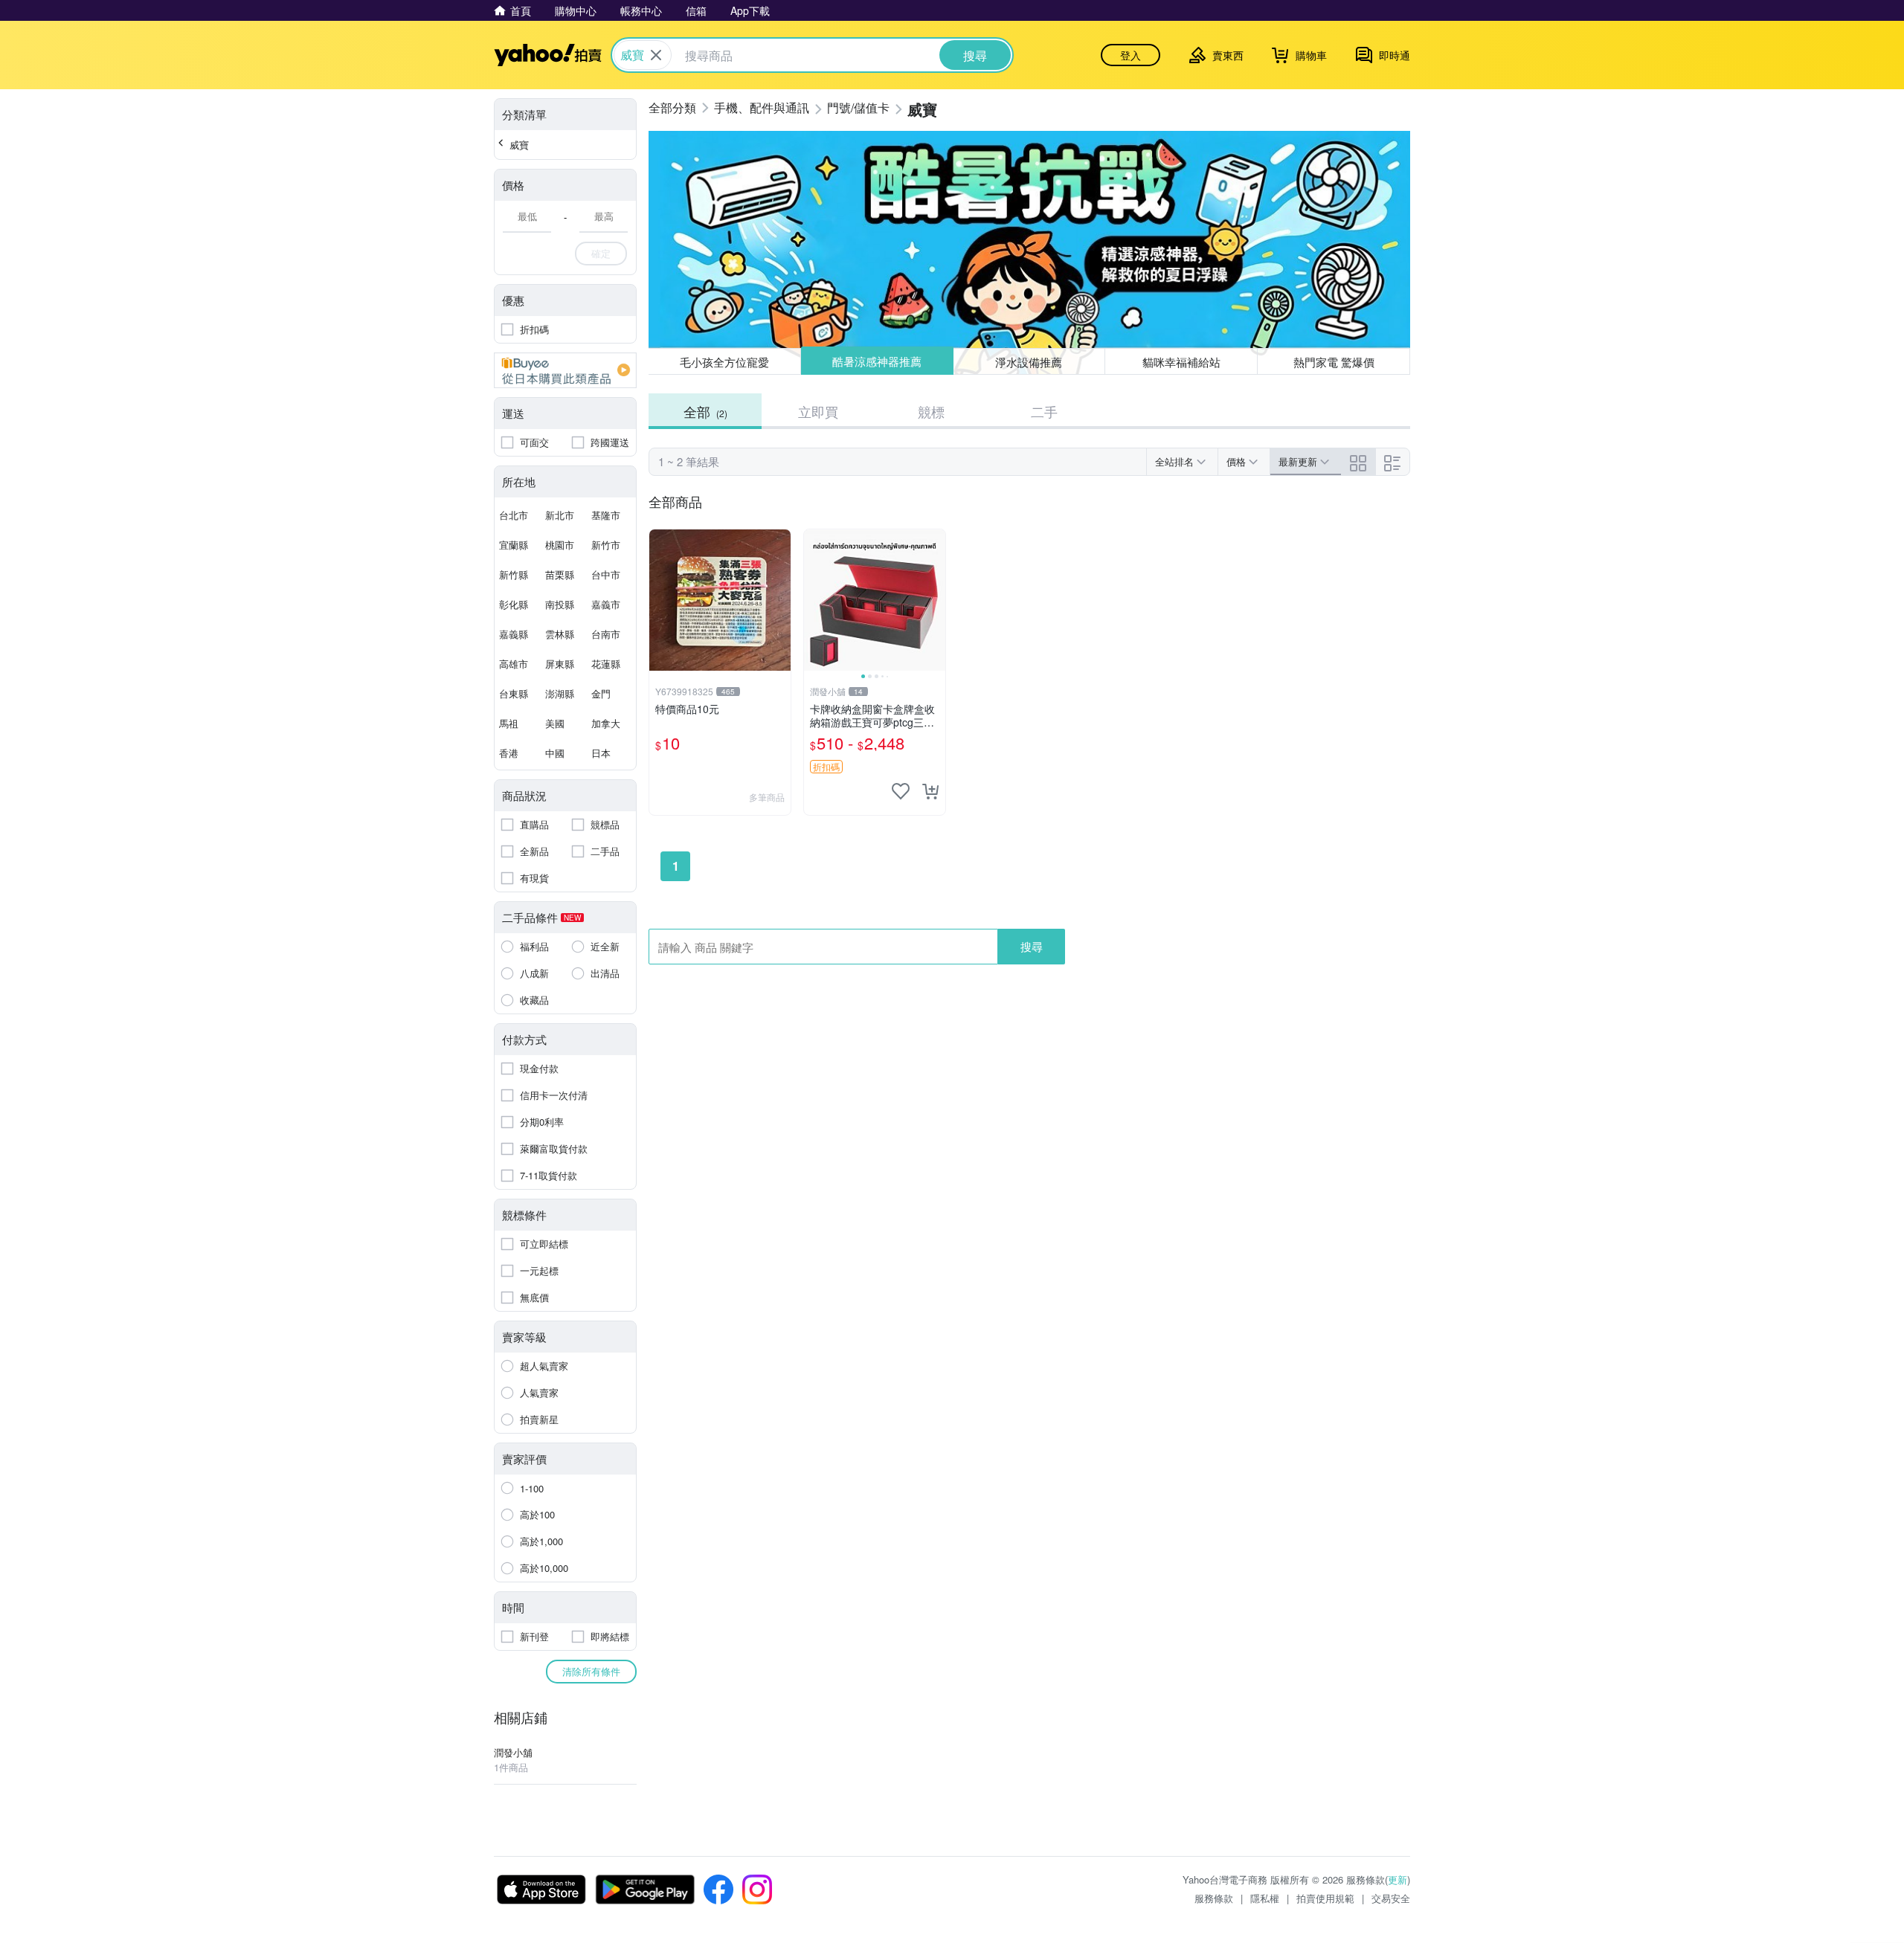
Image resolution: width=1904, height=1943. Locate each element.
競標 (931, 411)
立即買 (818, 411)
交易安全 (1391, 1898)
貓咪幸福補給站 (1181, 362)
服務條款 (1214, 1898)
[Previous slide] (814, 600)
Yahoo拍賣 (548, 55)
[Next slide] (936, 600)
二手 (1044, 411)
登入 (1130, 55)
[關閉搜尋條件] (656, 55)
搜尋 (1032, 946)
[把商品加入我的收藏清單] (901, 791)
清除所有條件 (591, 1671)
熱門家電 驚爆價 (1334, 362)
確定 (601, 253)
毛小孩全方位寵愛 (724, 362)
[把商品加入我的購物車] (930, 791)
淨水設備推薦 (1029, 361)
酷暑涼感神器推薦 (877, 362)
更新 (1398, 1879)
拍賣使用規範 (1325, 1898)
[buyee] (565, 370)
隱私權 (1265, 1898)
